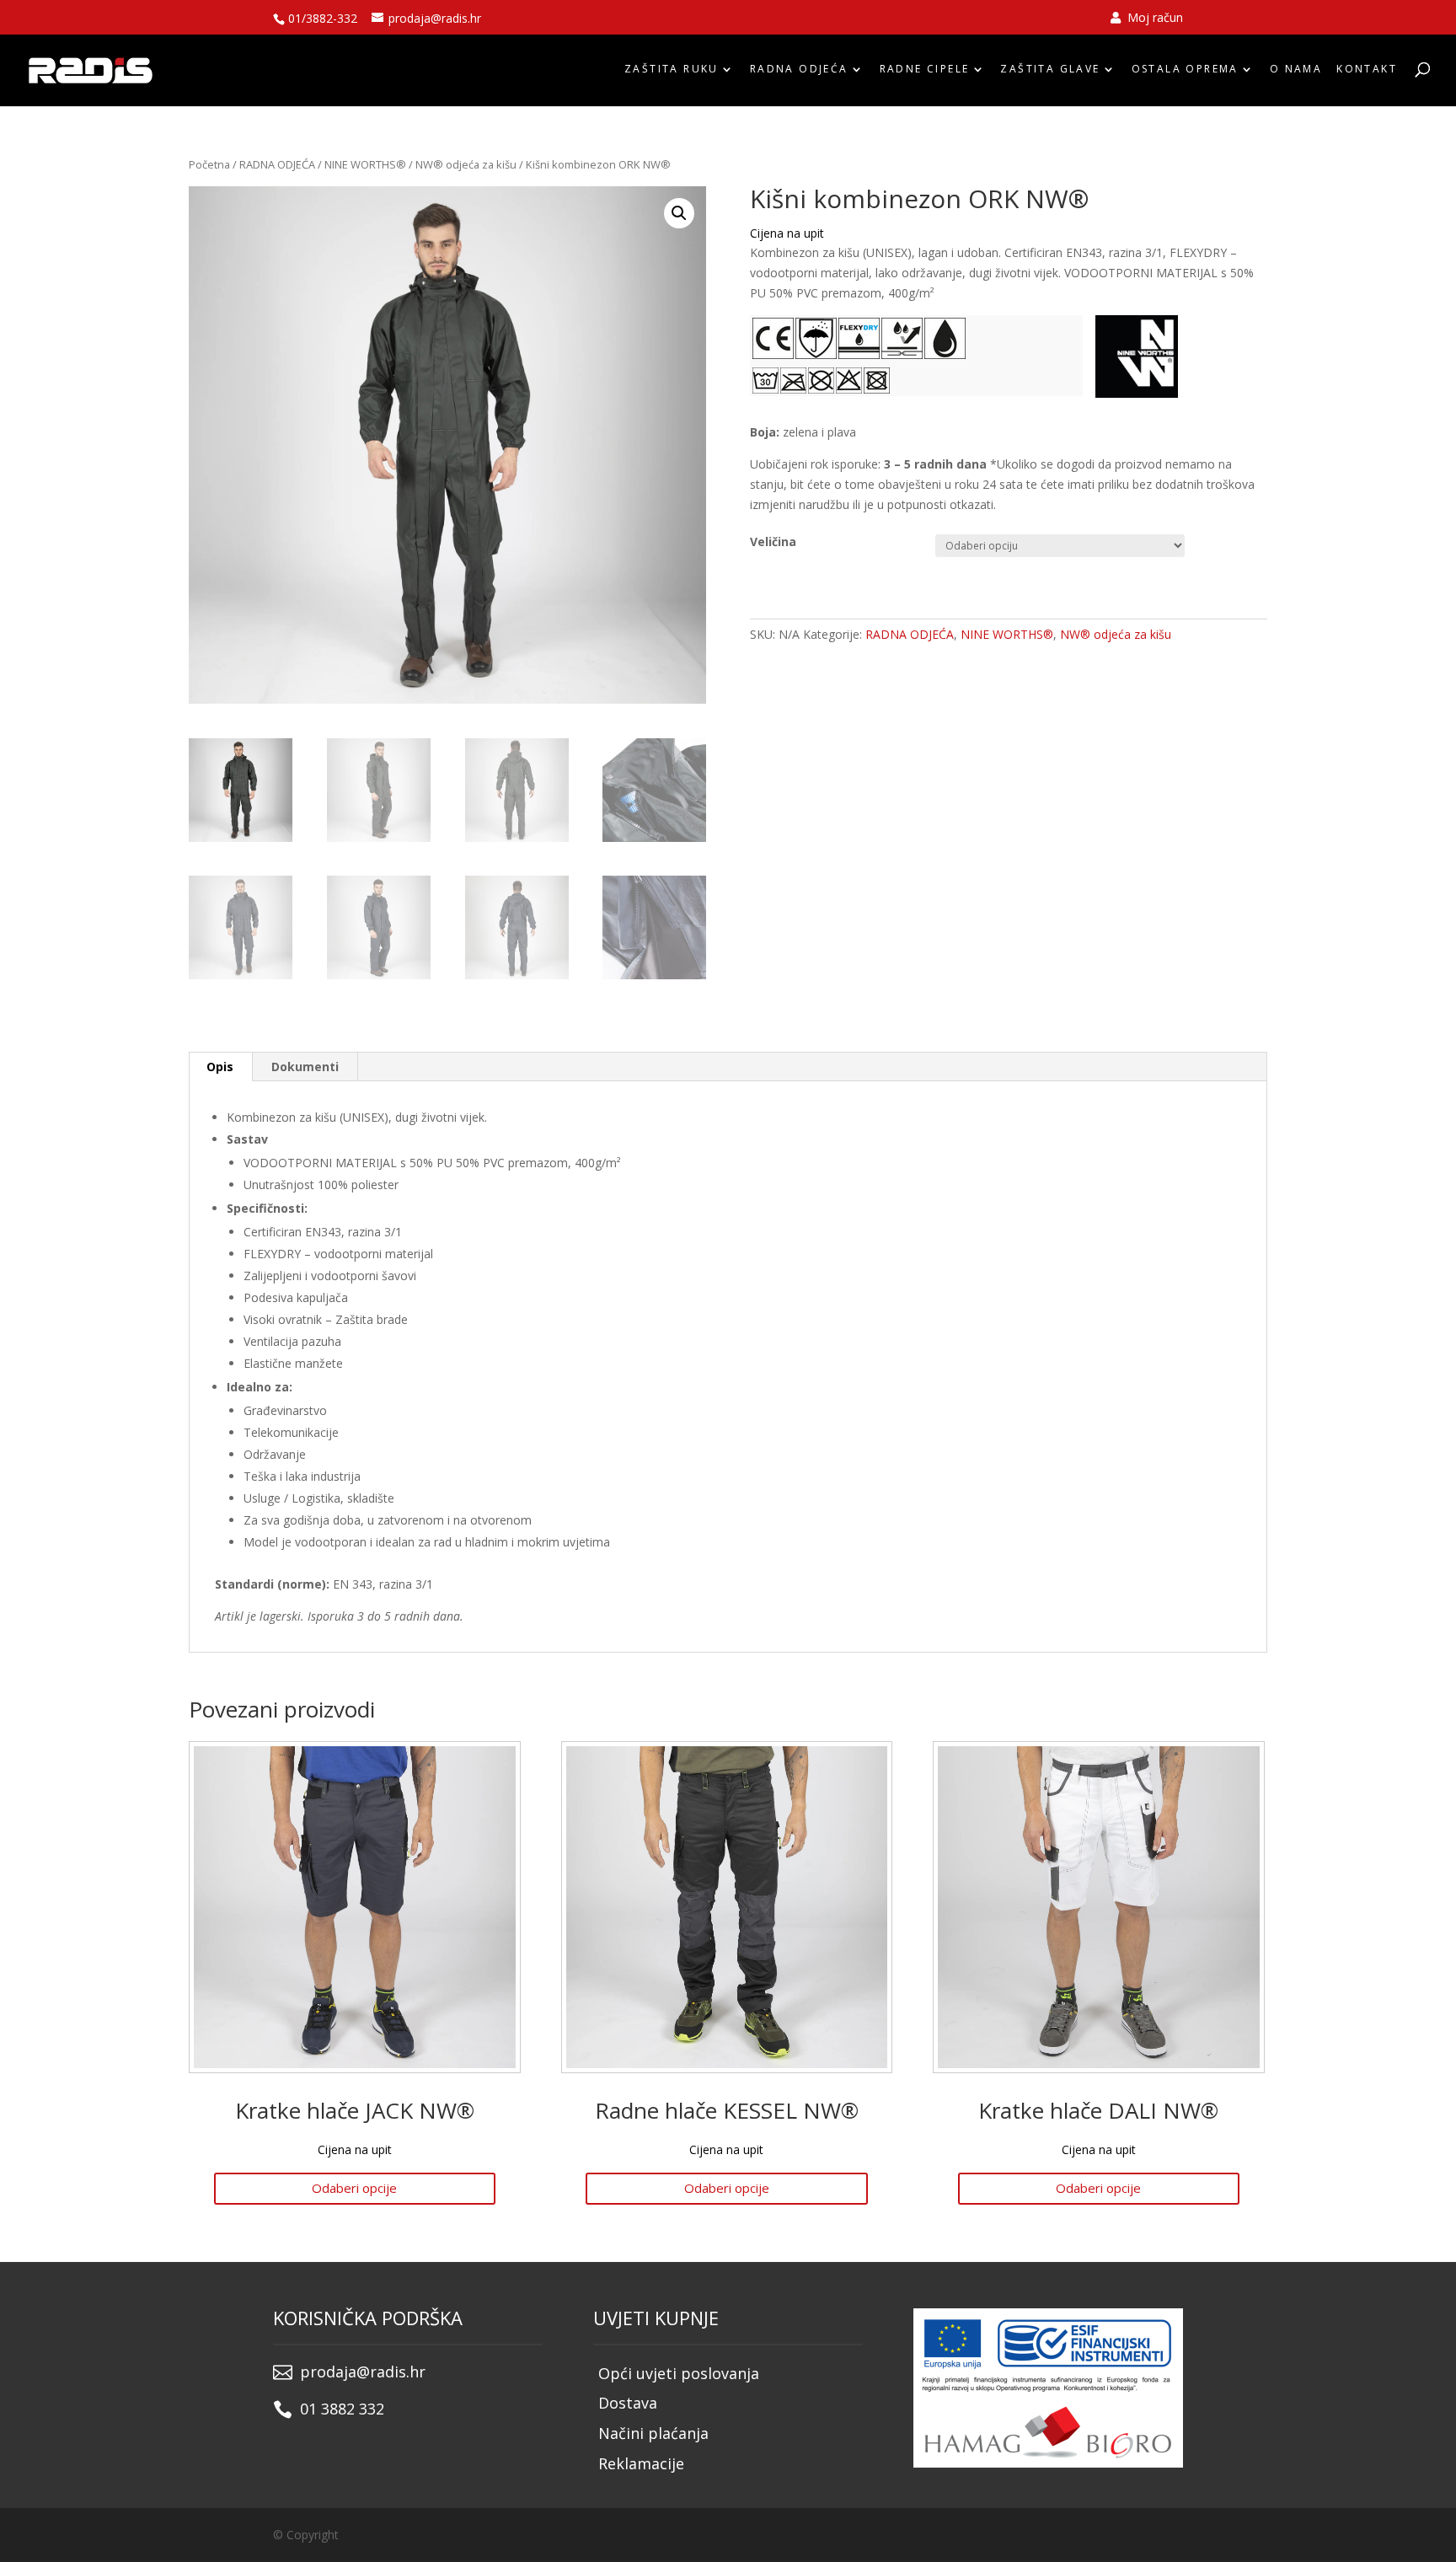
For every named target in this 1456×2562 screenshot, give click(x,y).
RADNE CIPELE (925, 69)
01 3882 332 (342, 2409)
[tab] (220, 1067)
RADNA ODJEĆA (799, 69)
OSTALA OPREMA (1185, 69)
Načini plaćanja (653, 2433)
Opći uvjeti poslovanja (679, 2373)
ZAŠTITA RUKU (672, 69)
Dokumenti (305, 1067)
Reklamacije (641, 2463)
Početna (209, 164)
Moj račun (1154, 19)
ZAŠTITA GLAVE (1050, 69)
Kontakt (1367, 69)
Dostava (628, 2403)
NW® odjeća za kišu (466, 164)
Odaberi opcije (354, 2188)
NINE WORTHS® (365, 164)
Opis (220, 1067)
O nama (1296, 69)
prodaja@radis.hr (363, 2372)
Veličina (773, 541)
